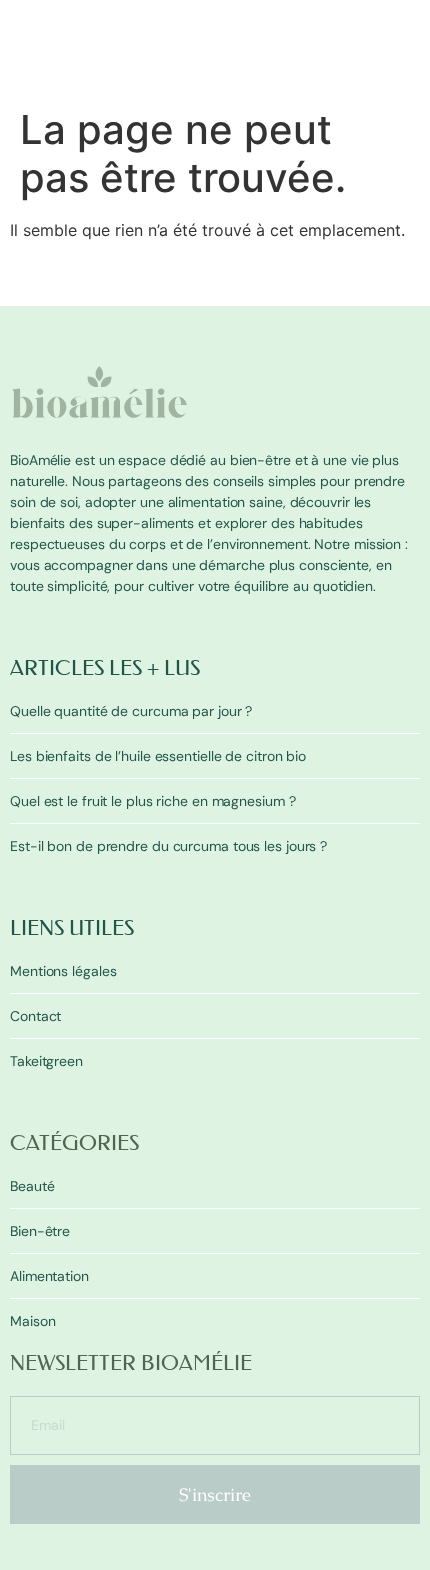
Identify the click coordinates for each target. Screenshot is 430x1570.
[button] (408, 87)
